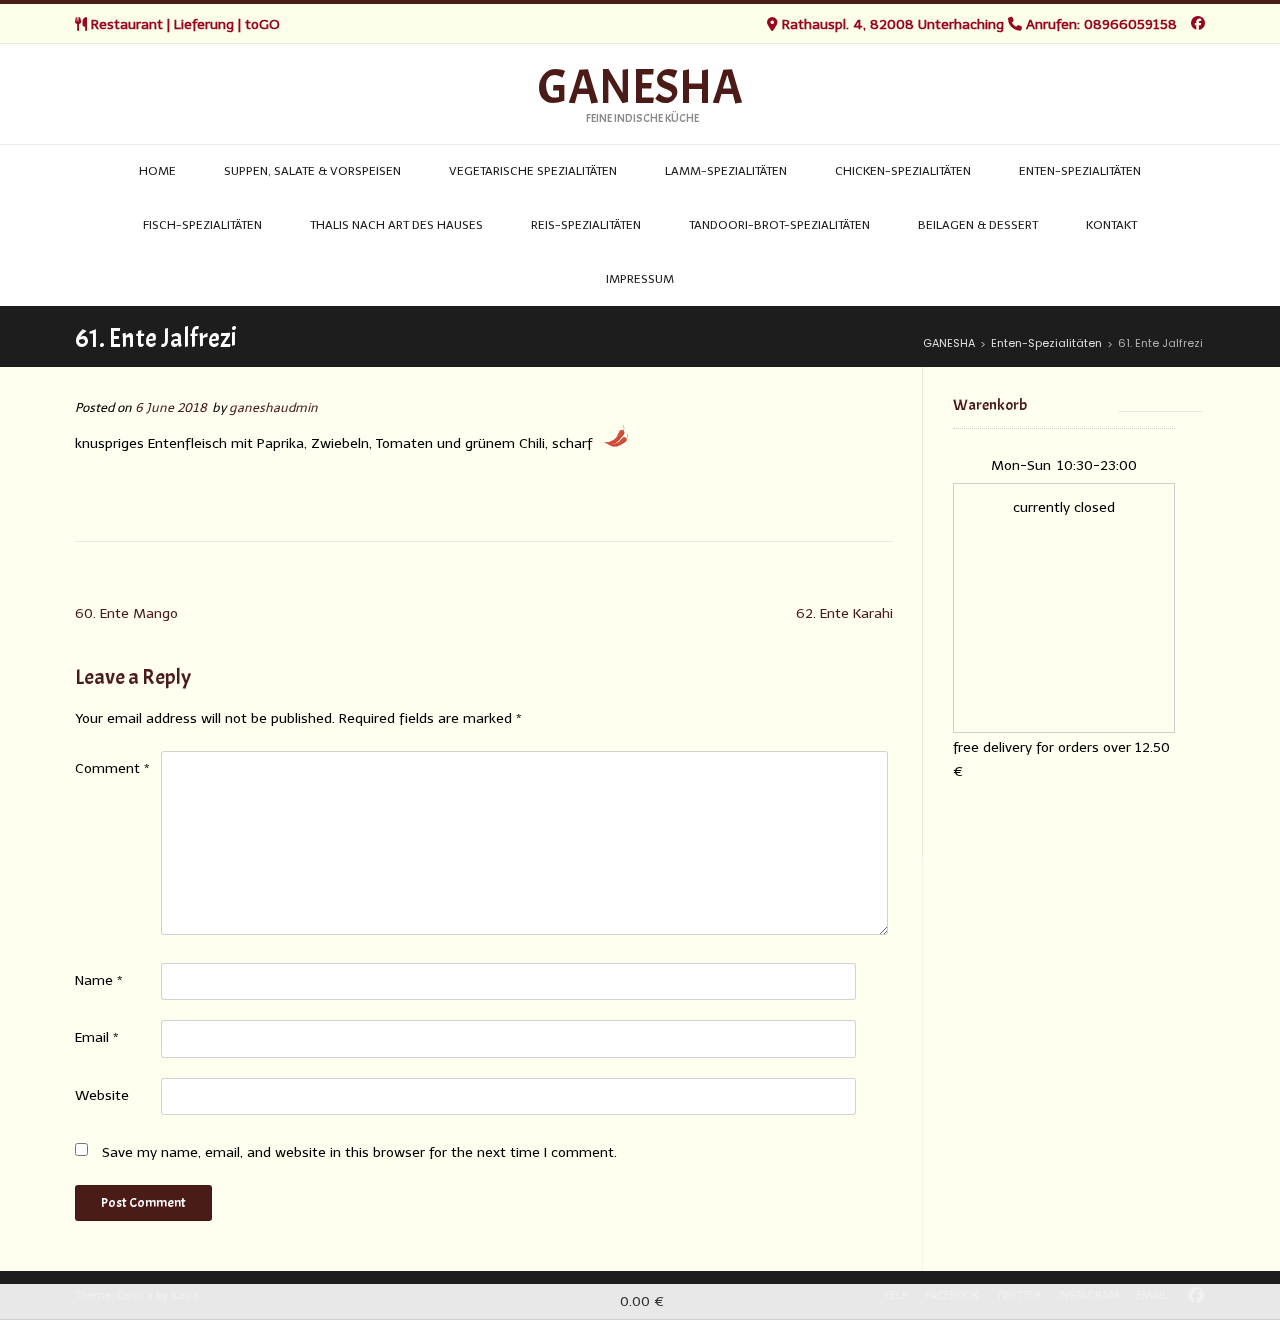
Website (102, 1095)
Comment (112, 768)
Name (99, 980)
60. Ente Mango (126, 613)
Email (97, 1037)
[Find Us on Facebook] (1198, 23)
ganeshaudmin (273, 407)
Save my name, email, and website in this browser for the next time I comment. (359, 1152)
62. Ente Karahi (844, 613)
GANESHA (640, 88)
